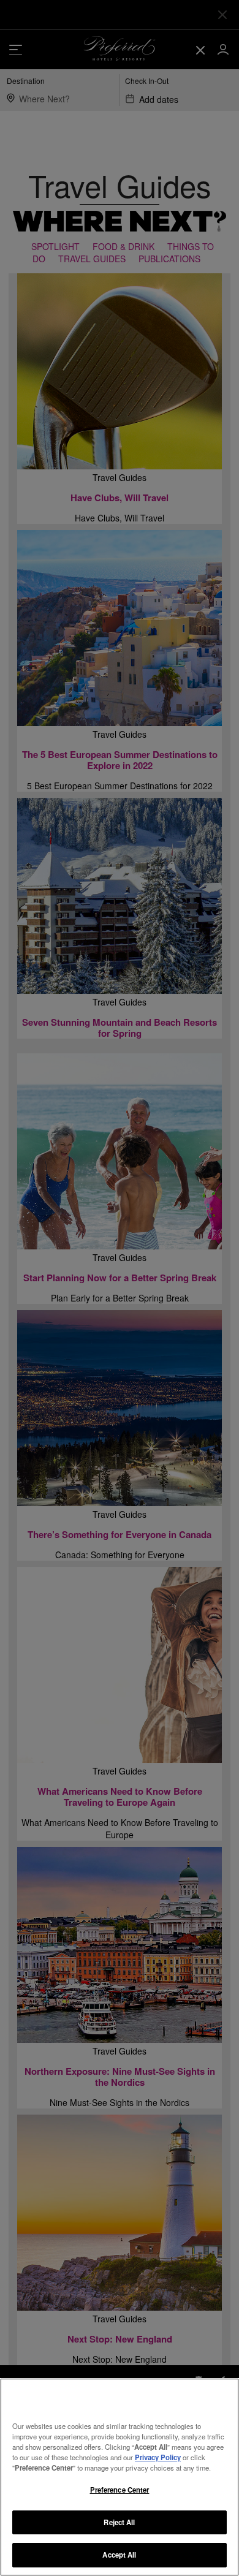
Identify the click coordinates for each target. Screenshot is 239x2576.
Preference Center (120, 2490)
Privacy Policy (158, 2457)
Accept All (119, 2555)
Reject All (119, 2522)
